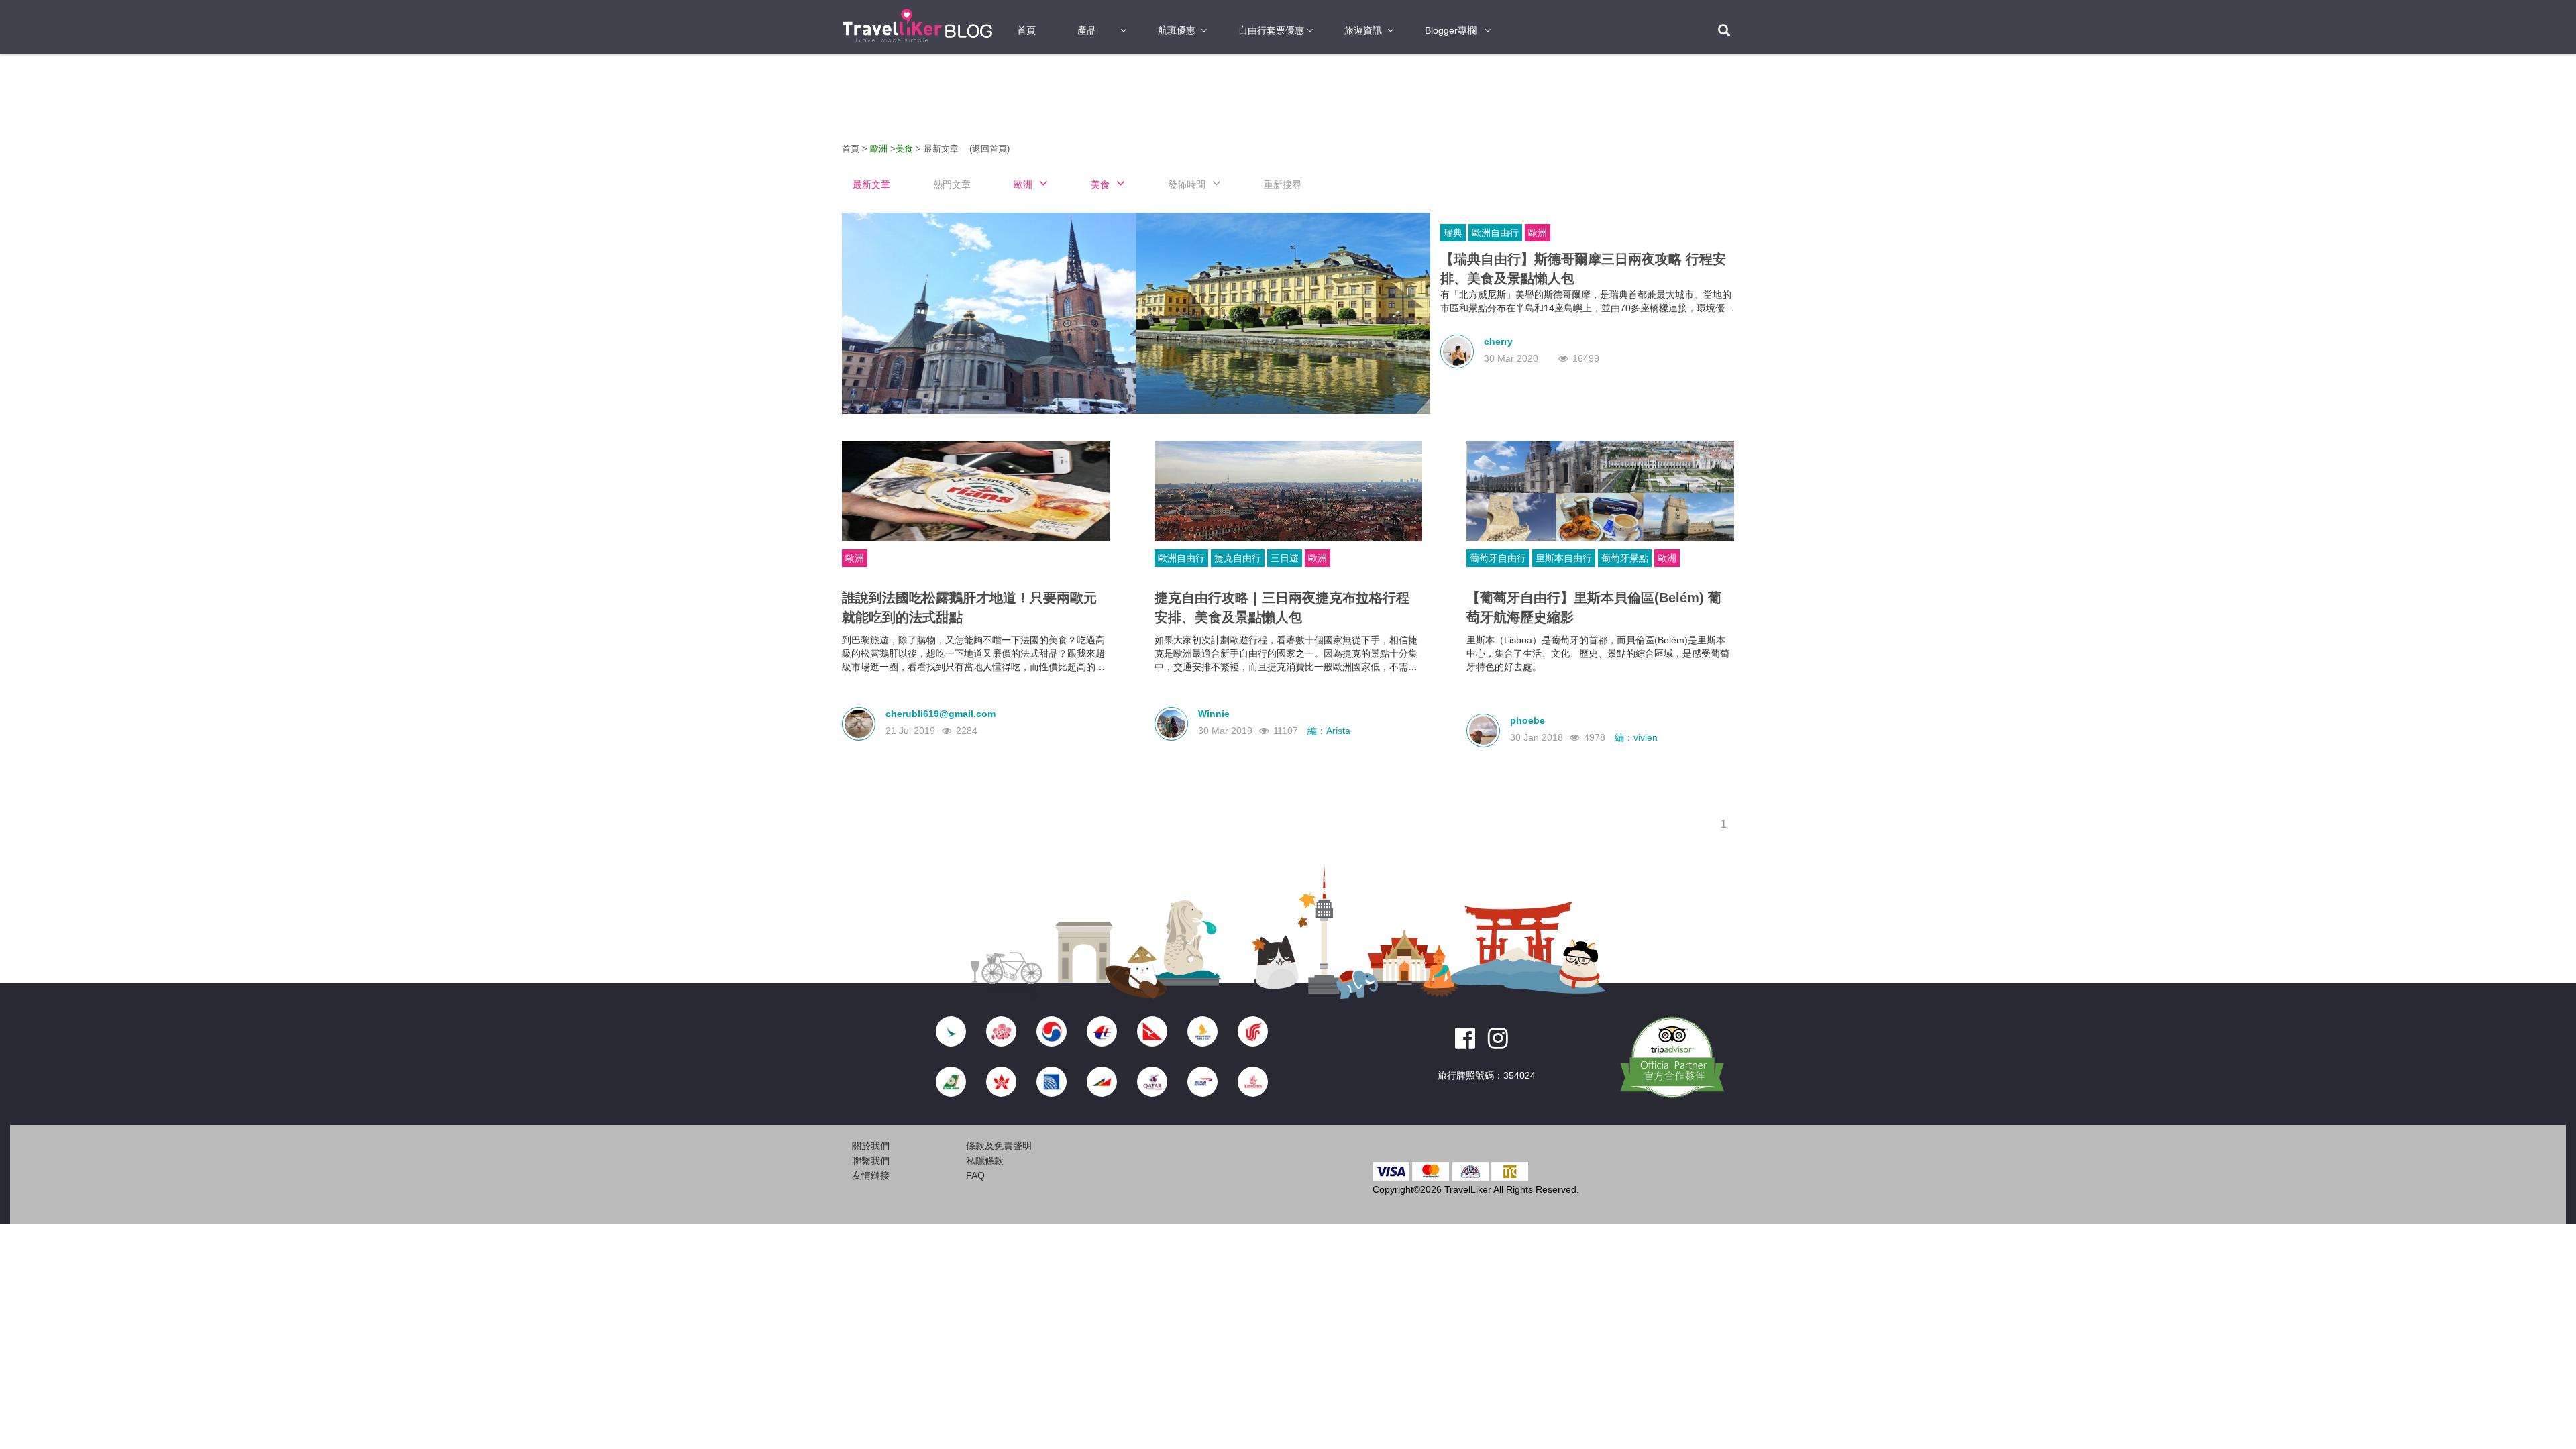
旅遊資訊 (1363, 30)
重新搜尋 (1283, 184)
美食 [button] (1100, 184)
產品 (1087, 30)
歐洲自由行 (1495, 233)
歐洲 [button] (1023, 184)
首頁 (1026, 30)
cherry (1498, 341)
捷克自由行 (1238, 558)
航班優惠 (1177, 30)
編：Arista (1329, 731)
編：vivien (1636, 737)
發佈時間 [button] (1187, 184)
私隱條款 (985, 1161)
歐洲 (1538, 233)
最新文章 (943, 149)
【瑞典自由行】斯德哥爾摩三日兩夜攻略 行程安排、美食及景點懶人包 (1583, 269)
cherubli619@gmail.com (941, 714)
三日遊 (1285, 558)
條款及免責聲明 (999, 1146)
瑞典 (1453, 233)
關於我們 (871, 1146)
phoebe (1527, 720)
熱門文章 (952, 184)
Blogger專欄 (1451, 30)
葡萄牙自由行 (1498, 558)
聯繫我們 (871, 1161)
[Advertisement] (765, 268)
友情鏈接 (871, 1175)
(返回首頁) (989, 149)
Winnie (1214, 714)
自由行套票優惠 (1271, 30)
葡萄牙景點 (1625, 558)
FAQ (975, 1175)
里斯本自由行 (1564, 558)
